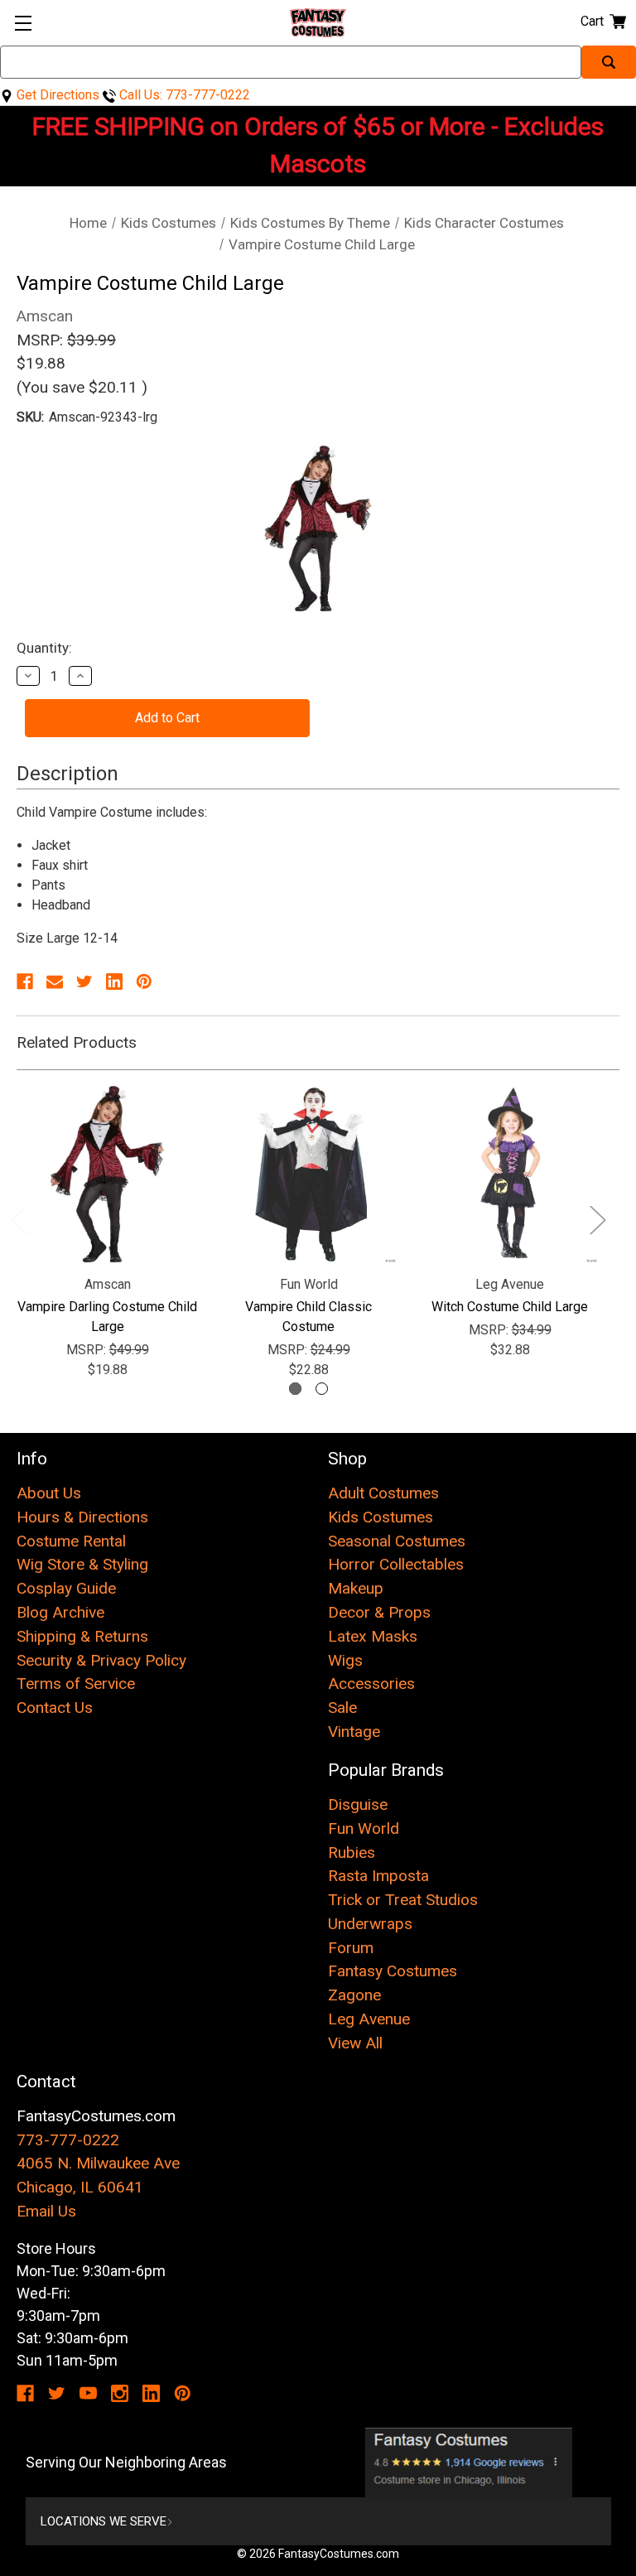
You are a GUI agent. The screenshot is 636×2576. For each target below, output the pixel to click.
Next (597, 1219)
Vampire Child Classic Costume (308, 1317)
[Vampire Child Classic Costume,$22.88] (308, 1174)
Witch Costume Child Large (510, 1307)
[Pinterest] (144, 982)
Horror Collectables (396, 1564)
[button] (469, 2463)
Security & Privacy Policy (101, 1660)
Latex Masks (373, 1636)
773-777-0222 (68, 2140)
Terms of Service (76, 1684)
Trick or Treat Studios (403, 1900)
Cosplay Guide (66, 1588)
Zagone (354, 1995)
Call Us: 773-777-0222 (183, 95)
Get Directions (56, 95)
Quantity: (44, 648)
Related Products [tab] (77, 1042)
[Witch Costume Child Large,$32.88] (510, 1174)
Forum (351, 1948)
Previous (19, 1219)
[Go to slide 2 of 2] (322, 1389)
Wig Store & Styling (82, 1564)
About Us (49, 1493)
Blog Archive (60, 1612)
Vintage (354, 1732)
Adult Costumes (383, 1493)
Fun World (364, 1828)
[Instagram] (120, 2393)
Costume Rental (71, 1541)
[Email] (55, 982)
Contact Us (55, 1708)
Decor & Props (379, 1612)
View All (355, 2043)
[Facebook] (25, 982)
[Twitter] (84, 982)
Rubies (352, 1852)
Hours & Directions (82, 1517)
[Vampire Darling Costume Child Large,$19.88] (107, 1174)
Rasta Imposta (378, 1876)
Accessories (371, 1684)
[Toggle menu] (23, 23)
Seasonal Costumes (397, 1541)
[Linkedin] (114, 982)
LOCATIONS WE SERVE (104, 2521)
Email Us (46, 2211)
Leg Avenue (369, 2019)
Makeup (356, 1588)
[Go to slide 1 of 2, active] (295, 1389)
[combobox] (291, 62)
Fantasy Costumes (393, 1971)
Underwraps (370, 1924)
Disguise (358, 1804)
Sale (342, 1708)
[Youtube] (88, 2393)
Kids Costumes (381, 1517)
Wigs (345, 1660)
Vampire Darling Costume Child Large (107, 1317)
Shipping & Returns (82, 1636)
